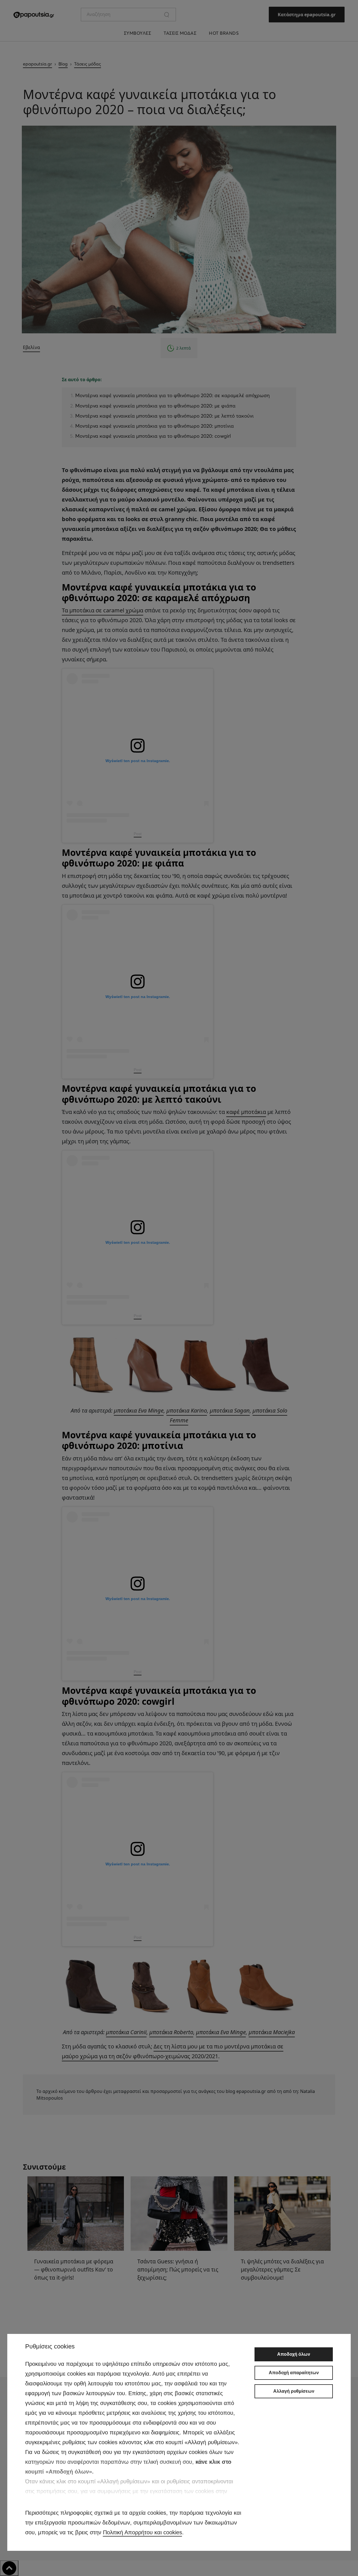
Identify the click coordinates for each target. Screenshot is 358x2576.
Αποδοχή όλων (294, 2354)
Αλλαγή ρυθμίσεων (294, 2391)
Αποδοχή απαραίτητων (294, 2373)
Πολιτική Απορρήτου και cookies (143, 2532)
